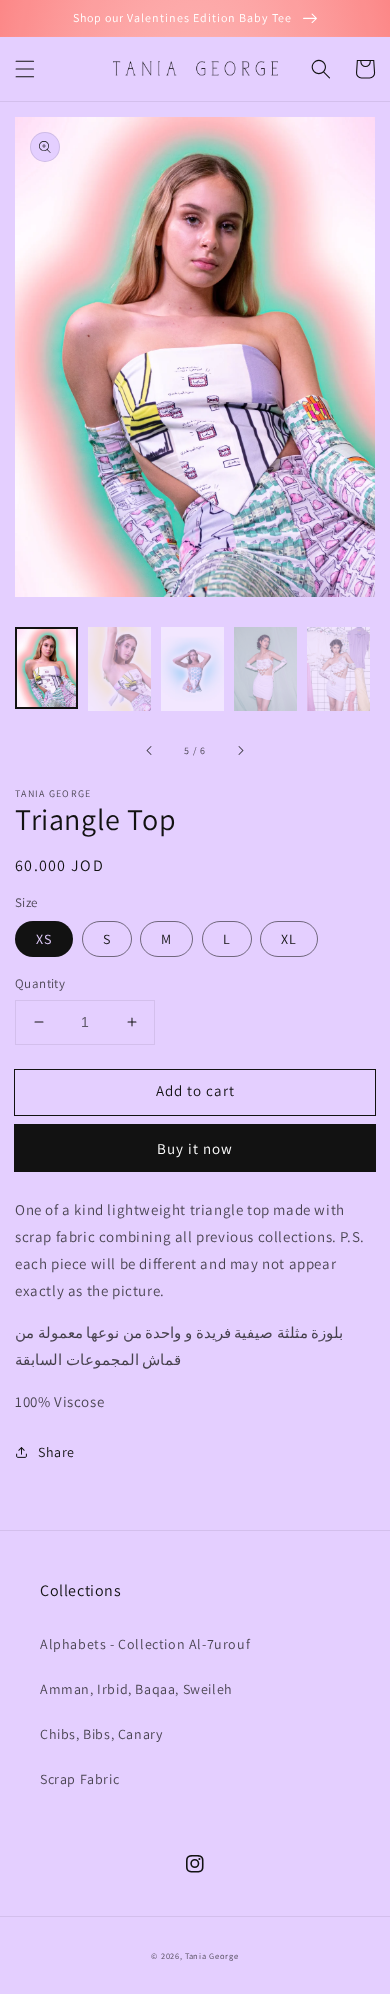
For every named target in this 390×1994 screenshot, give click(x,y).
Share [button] (56, 1452)
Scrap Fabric (79, 1779)
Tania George (211, 1955)
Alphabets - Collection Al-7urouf (145, 1644)
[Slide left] (150, 751)
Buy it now (195, 1148)
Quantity (40, 983)
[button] (25, 69)
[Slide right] (240, 751)
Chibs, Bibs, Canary (101, 1734)
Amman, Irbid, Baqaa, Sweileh (136, 1689)
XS (44, 939)
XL (289, 939)
